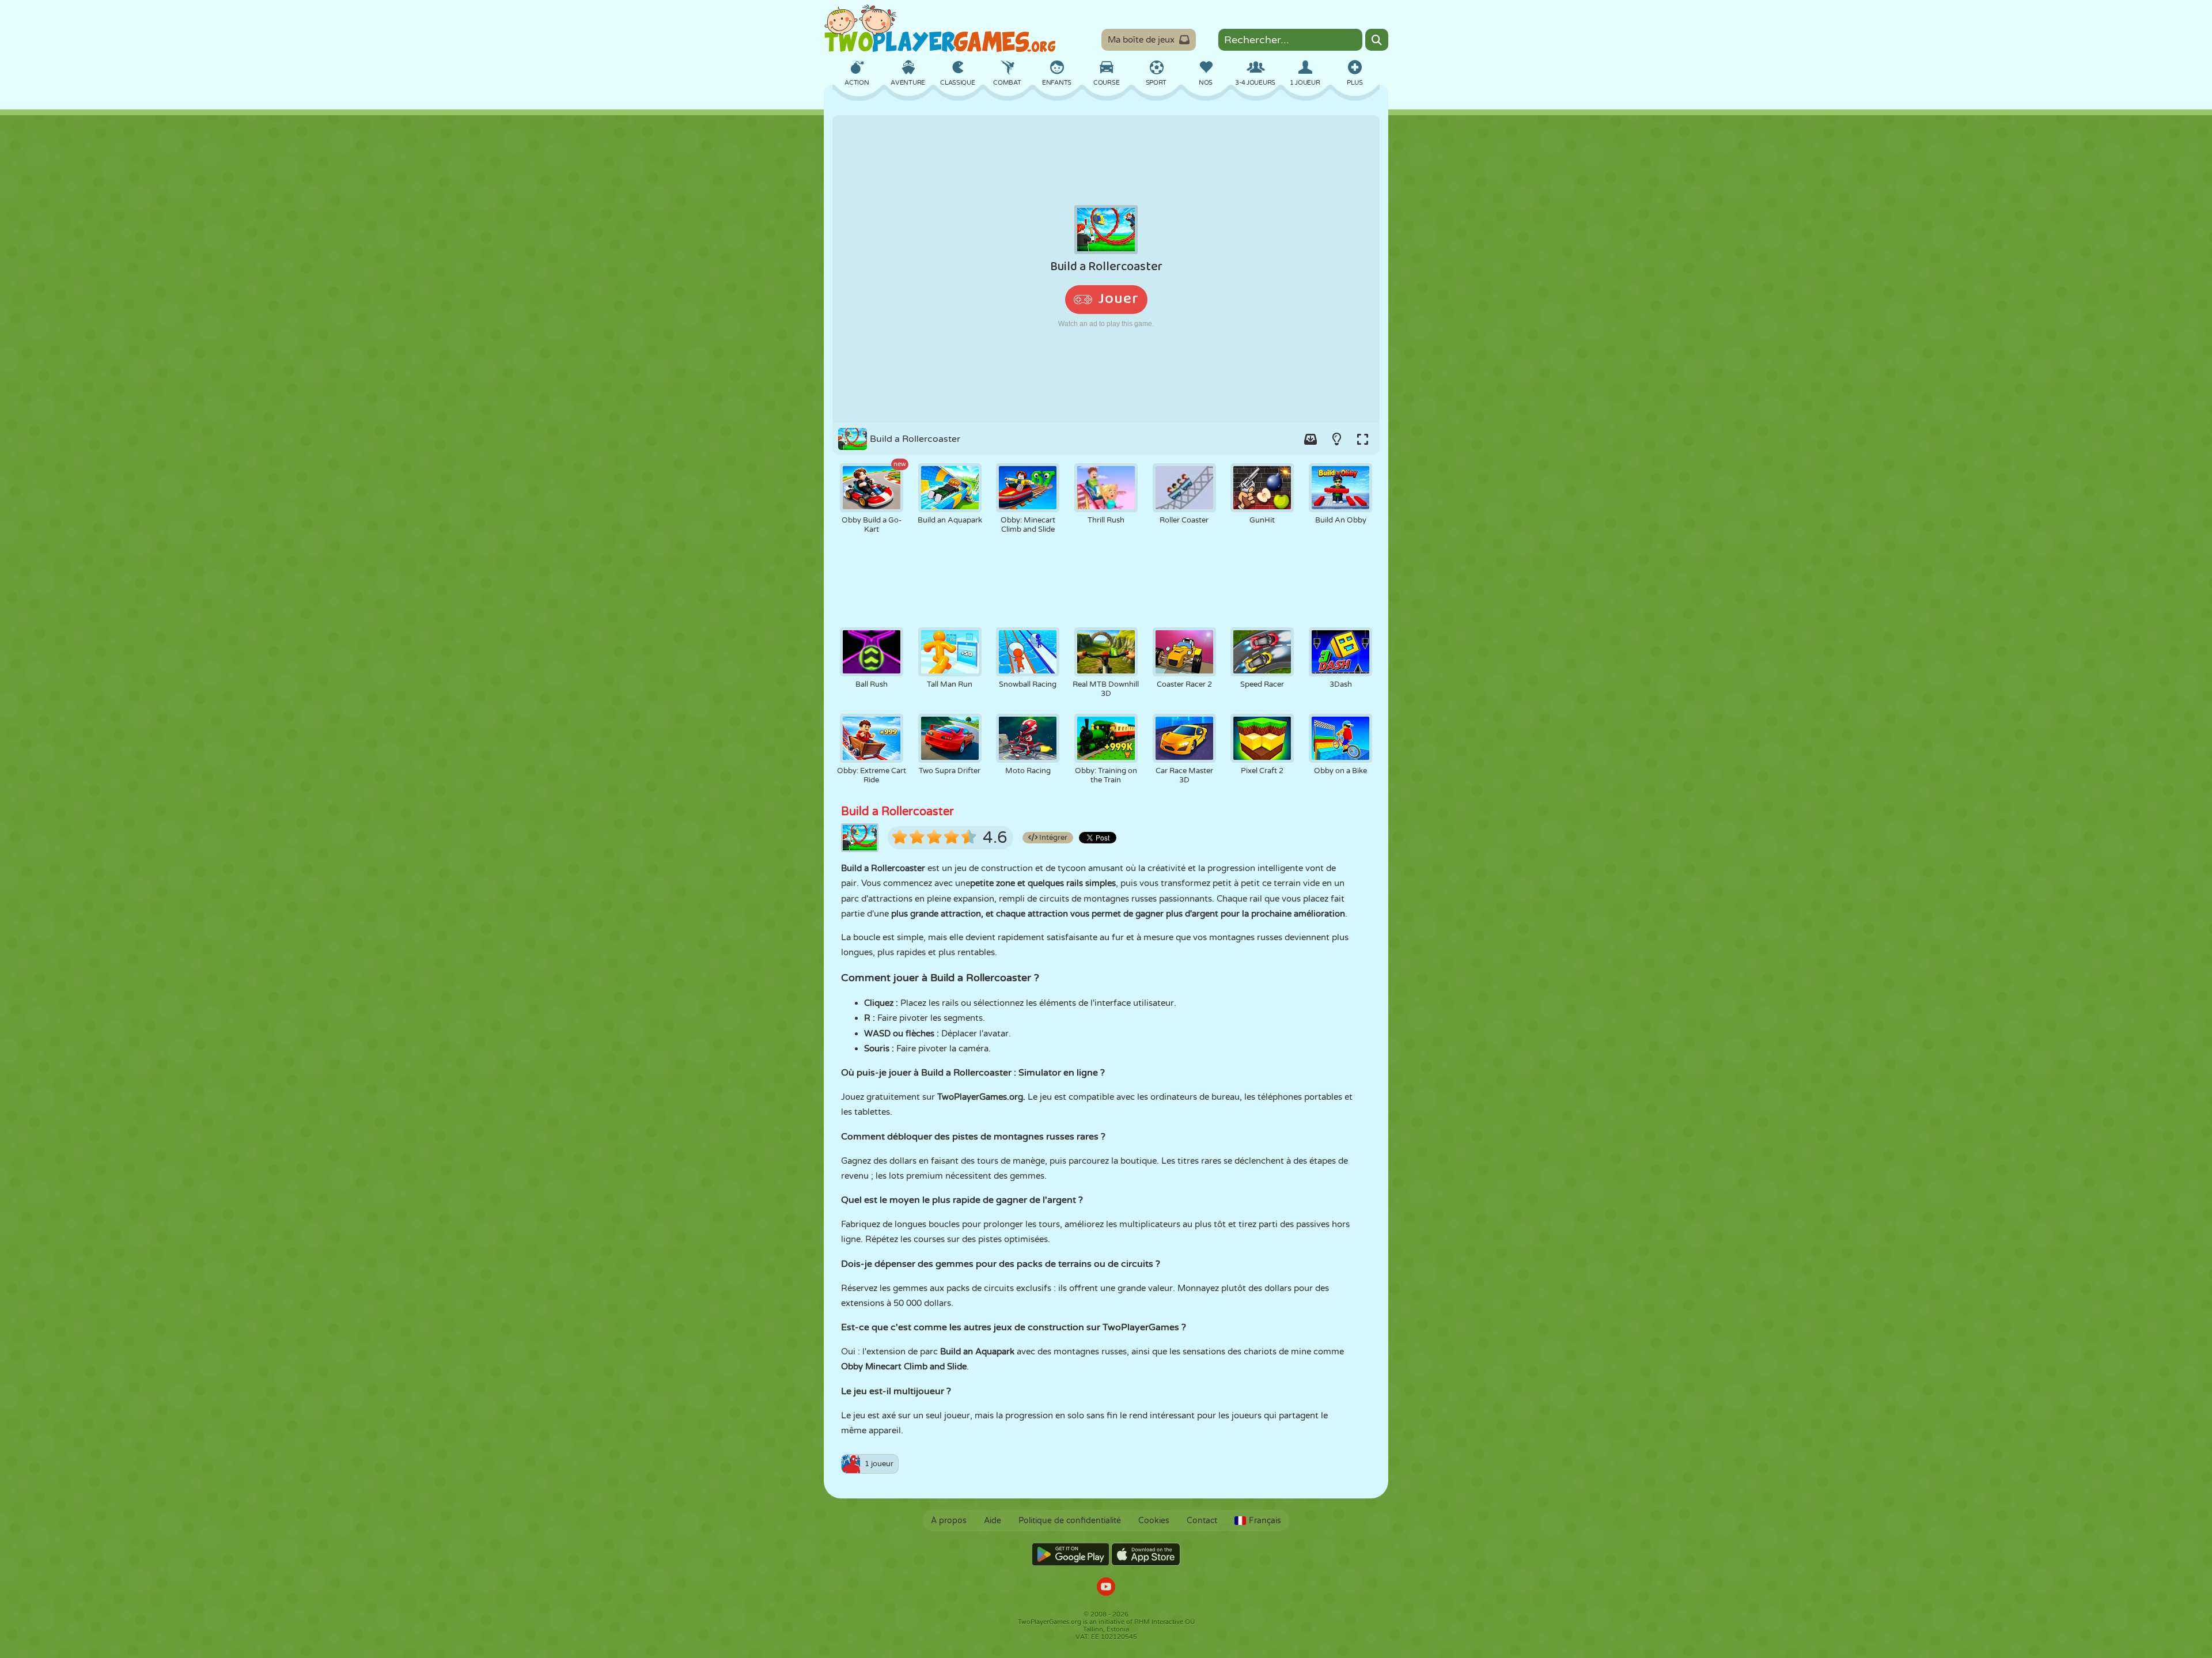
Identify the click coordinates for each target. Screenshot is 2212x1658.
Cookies (1154, 1521)
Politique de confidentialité (1070, 1521)
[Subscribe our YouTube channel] (1106, 1588)
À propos (949, 1521)
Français (1265, 1521)
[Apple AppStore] (1146, 1554)
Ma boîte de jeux (1141, 40)
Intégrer (1052, 838)
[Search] (1377, 40)
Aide (993, 1521)
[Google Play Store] (1071, 1554)
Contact (1202, 1521)
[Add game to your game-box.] (1310, 439)
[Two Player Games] (940, 29)
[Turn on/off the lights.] (1336, 439)
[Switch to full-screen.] (1362, 439)
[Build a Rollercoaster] (1106, 269)
